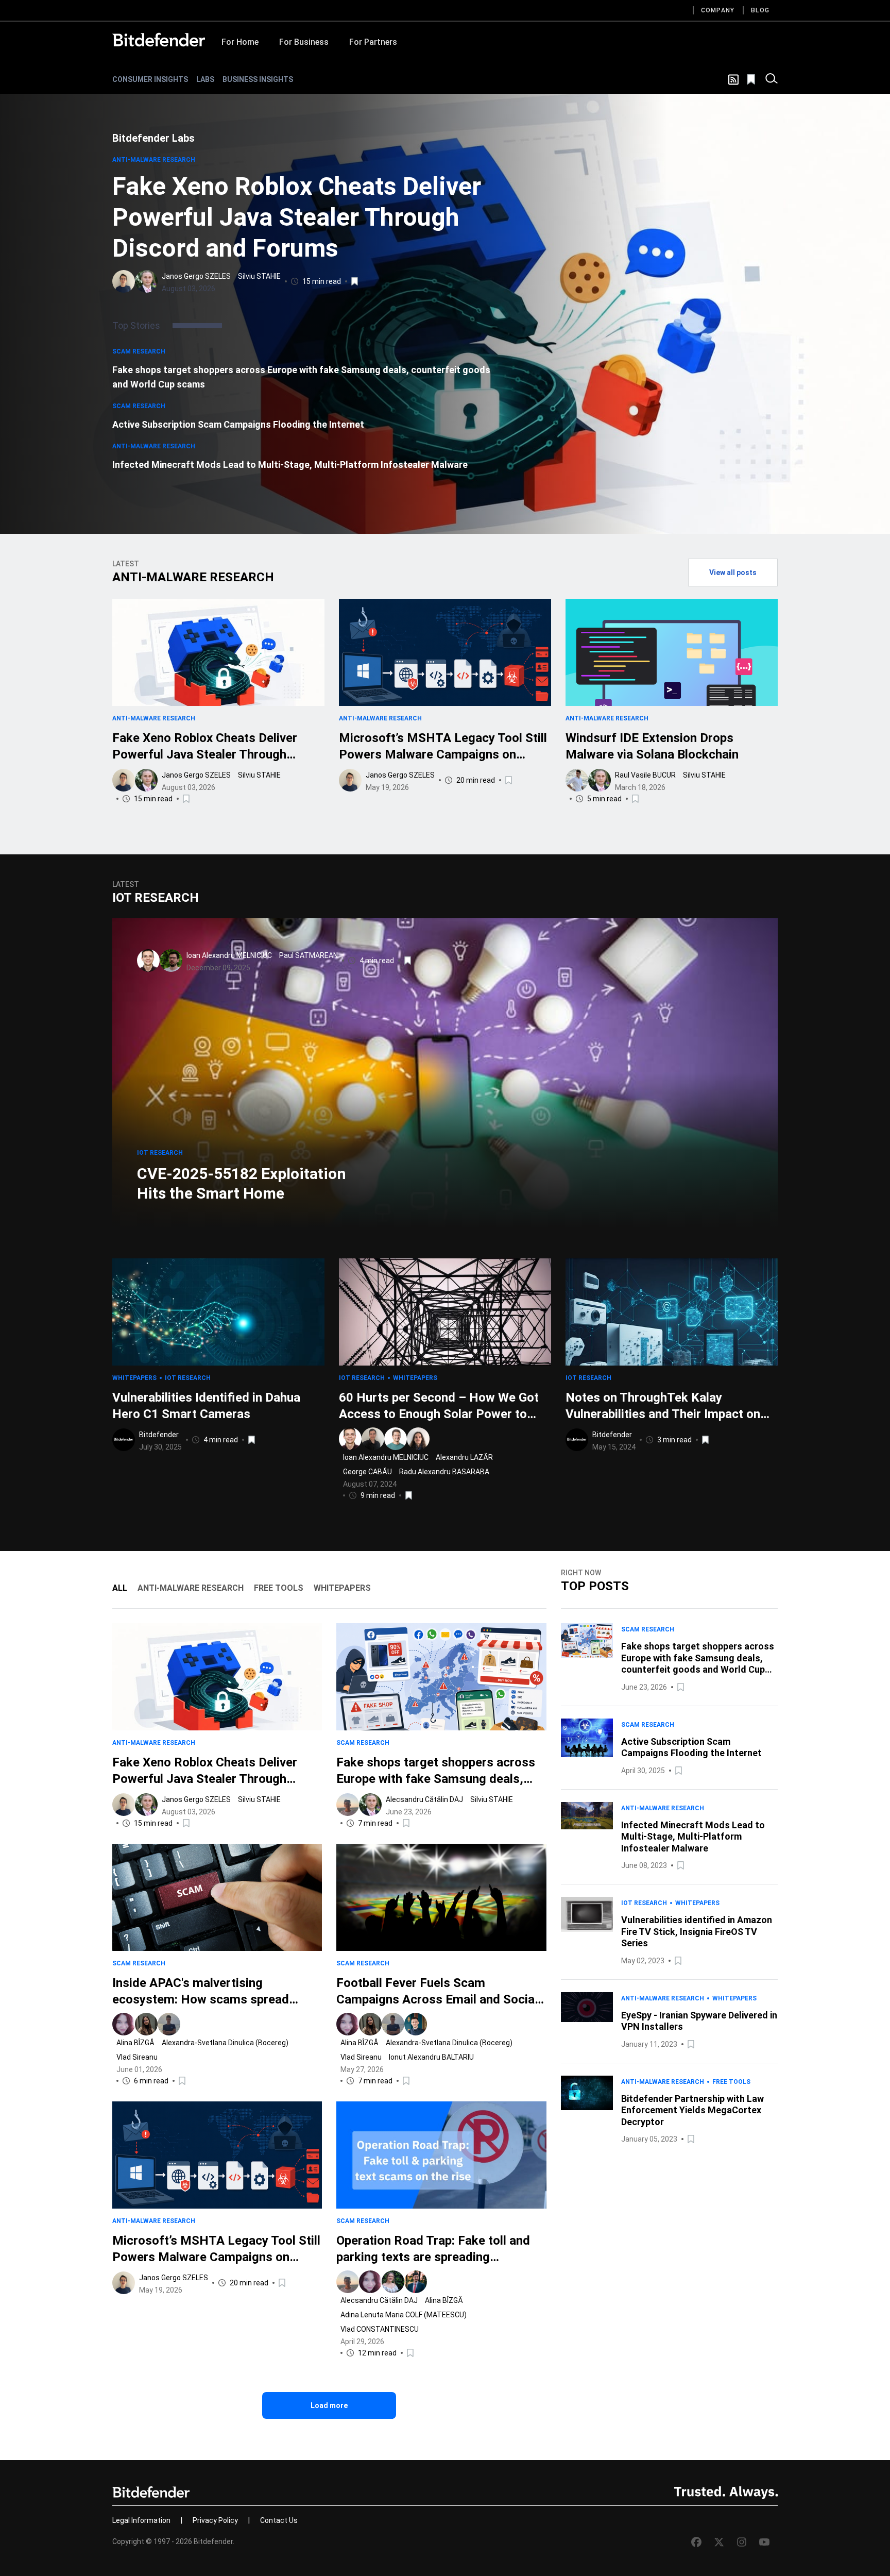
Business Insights (258, 79)
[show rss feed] (733, 80)
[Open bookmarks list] (752, 79)
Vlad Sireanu (137, 2057)
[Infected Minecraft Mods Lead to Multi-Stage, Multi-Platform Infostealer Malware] (587, 1837)
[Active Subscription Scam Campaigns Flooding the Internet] (587, 1748)
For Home (240, 42)
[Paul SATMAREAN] (171, 961)
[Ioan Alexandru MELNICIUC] (148, 961)
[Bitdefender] (159, 40)
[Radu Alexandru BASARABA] (418, 1439)
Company (718, 10)
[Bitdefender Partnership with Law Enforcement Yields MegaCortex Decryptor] (587, 2111)
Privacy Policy (215, 2520)
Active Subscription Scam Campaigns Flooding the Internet (238, 424)
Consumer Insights (150, 79)
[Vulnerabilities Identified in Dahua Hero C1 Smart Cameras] (218, 1312)
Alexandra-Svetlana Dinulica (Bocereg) (225, 2043)
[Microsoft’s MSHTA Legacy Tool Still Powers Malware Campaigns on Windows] (445, 652)
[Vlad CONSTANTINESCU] (416, 2282)
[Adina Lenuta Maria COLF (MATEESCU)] (393, 2282)
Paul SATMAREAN (309, 955)
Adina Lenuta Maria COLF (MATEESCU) (404, 2315)
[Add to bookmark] (355, 281)
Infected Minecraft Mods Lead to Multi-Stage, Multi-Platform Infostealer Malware (290, 465)
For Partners (373, 42)
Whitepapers (134, 1378)
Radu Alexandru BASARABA (444, 1472)
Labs (205, 79)
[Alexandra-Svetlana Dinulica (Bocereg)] (146, 2024)
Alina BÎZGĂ (135, 2043)
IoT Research (160, 1153)
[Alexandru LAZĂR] (373, 1439)
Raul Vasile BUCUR (645, 775)
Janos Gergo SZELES (196, 276)
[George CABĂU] (396, 1439)
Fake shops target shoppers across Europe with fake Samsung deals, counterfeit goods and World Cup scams (301, 377)
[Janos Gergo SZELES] (124, 281)
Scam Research (139, 351)
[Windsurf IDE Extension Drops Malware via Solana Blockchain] (672, 652)
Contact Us (279, 2520)
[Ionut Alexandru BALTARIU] (416, 2024)
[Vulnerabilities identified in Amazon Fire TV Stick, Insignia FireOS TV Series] (587, 1932)
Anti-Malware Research (154, 160)
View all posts (733, 573)
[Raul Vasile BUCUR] (577, 780)
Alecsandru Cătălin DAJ (424, 1799)
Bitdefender (159, 1435)
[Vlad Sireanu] (169, 2024)
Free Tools (731, 2082)
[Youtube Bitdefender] (764, 2542)
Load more (329, 2405)
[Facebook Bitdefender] (696, 2542)
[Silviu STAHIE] (146, 281)
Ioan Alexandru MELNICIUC (229, 955)
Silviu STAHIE (259, 276)
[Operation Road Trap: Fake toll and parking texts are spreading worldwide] (441, 2155)
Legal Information (141, 2520)
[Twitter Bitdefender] (719, 2542)
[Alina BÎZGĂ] (124, 2024)
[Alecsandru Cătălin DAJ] (348, 1805)
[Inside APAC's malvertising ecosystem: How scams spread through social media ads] (217, 1897)
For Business (304, 42)
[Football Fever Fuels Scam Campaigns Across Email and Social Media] (441, 1897)
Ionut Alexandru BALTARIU (431, 2057)
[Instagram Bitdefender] (742, 2542)
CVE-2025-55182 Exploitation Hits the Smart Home (242, 1183)
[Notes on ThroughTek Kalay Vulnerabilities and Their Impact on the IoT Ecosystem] (672, 1312)
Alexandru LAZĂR (464, 1457)
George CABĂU (367, 1472)
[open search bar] (772, 79)
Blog (760, 10)
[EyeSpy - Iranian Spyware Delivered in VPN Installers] (587, 2021)
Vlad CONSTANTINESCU (380, 2329)
